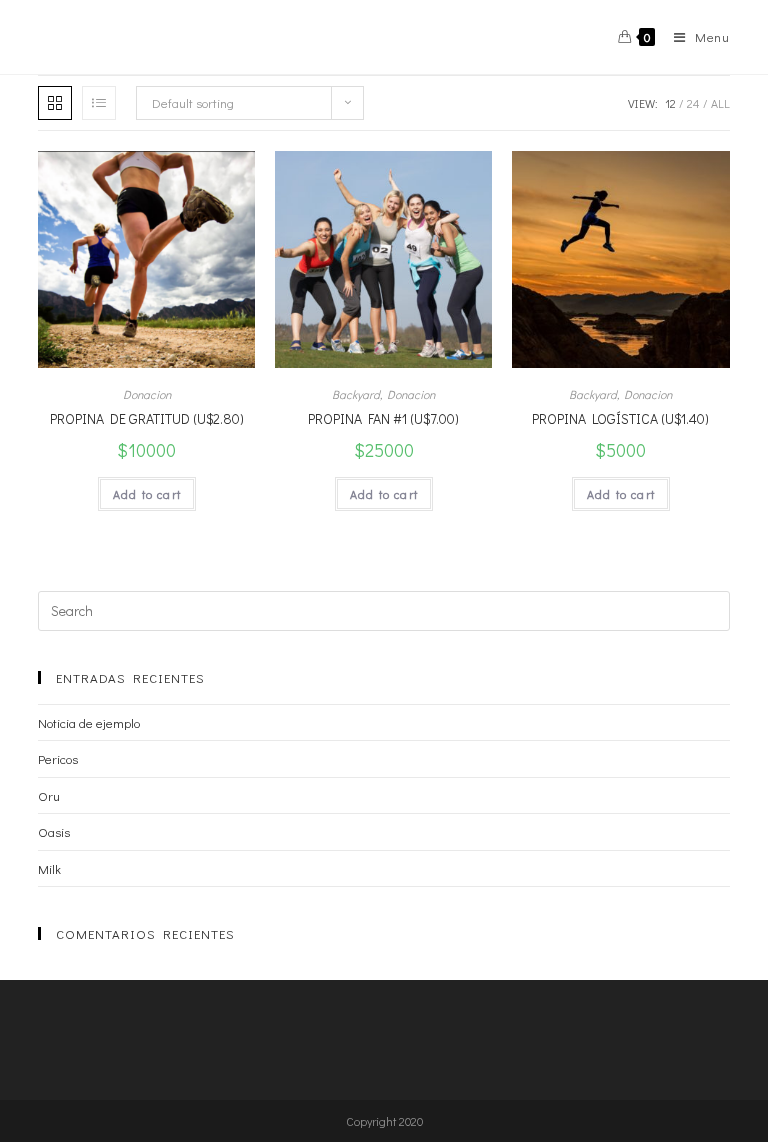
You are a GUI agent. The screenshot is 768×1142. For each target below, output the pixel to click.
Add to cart (147, 494)
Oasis (54, 831)
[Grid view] (55, 103)
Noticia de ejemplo (89, 722)
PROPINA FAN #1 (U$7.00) (383, 418)
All (720, 103)
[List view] (99, 103)
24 (693, 103)
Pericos (58, 758)
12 (670, 103)
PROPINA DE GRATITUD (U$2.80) (147, 418)
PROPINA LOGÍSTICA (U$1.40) (620, 418)
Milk (49, 868)
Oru (49, 795)
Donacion (147, 394)
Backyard (356, 394)
